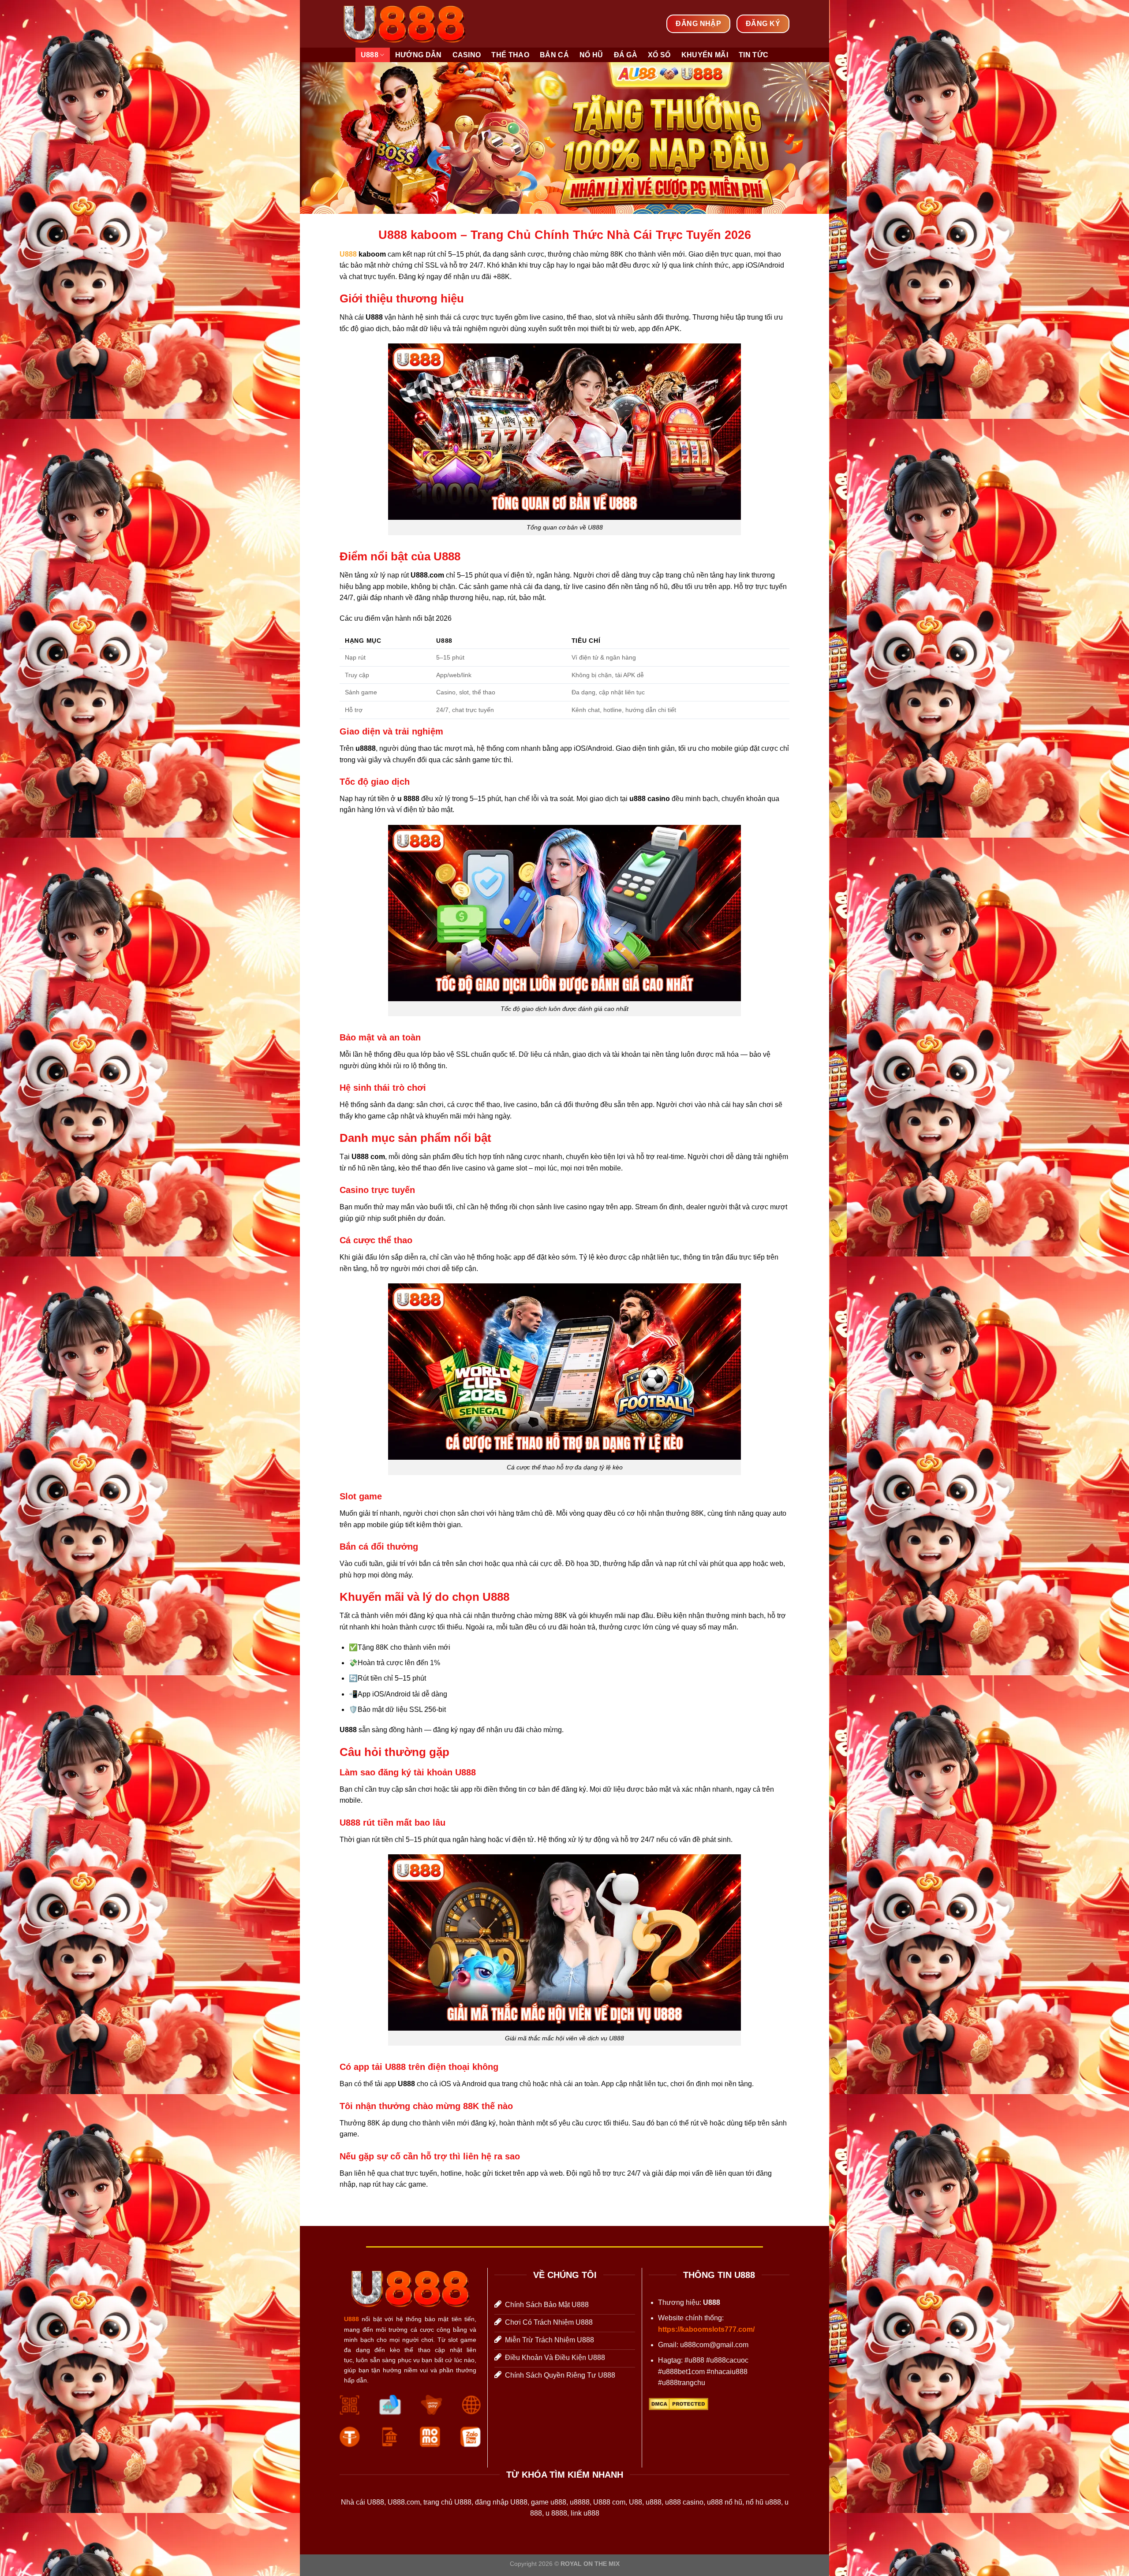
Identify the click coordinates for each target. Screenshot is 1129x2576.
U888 (370, 55)
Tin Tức (753, 55)
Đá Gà (626, 55)
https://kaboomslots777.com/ (706, 2329)
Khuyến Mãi (705, 55)
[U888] (404, 24)
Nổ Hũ (591, 55)
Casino (467, 55)
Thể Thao (510, 55)
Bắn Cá (554, 55)
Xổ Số (659, 55)
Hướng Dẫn (419, 55)
